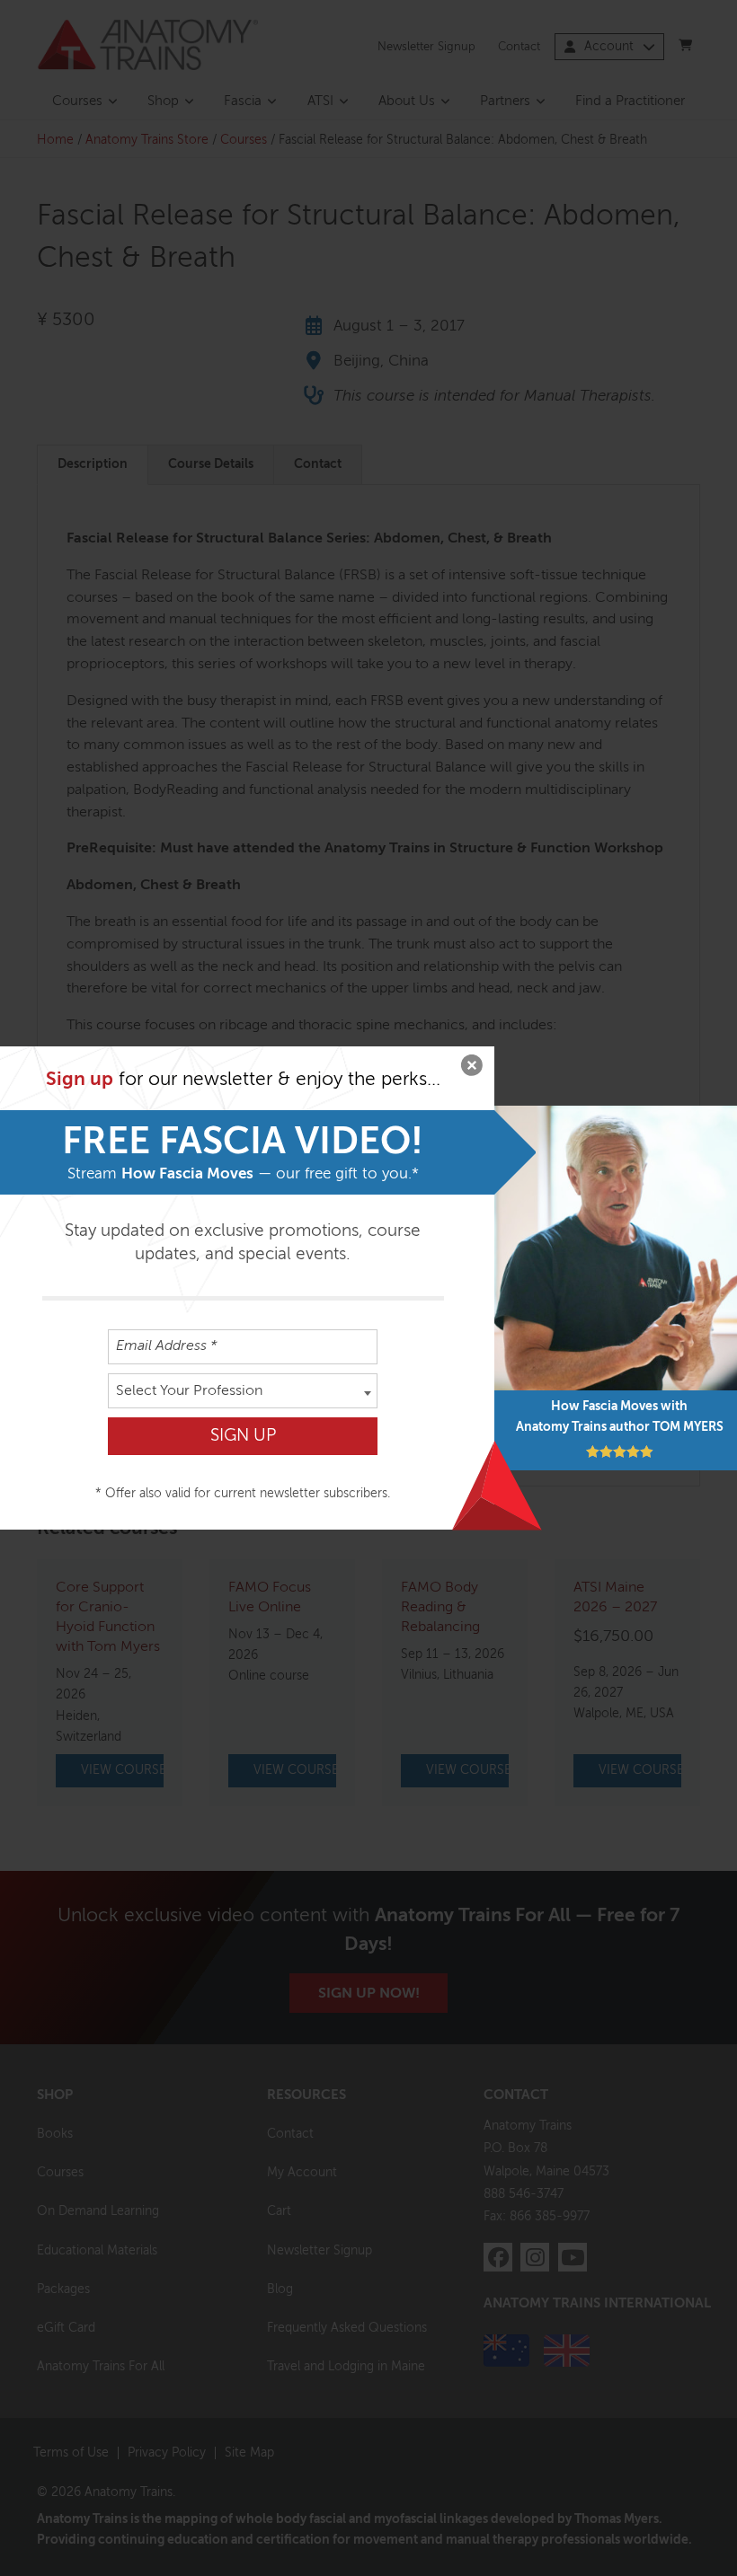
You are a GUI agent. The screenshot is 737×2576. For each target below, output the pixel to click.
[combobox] (243, 1391)
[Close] (472, 1069)
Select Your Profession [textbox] (189, 1391)
